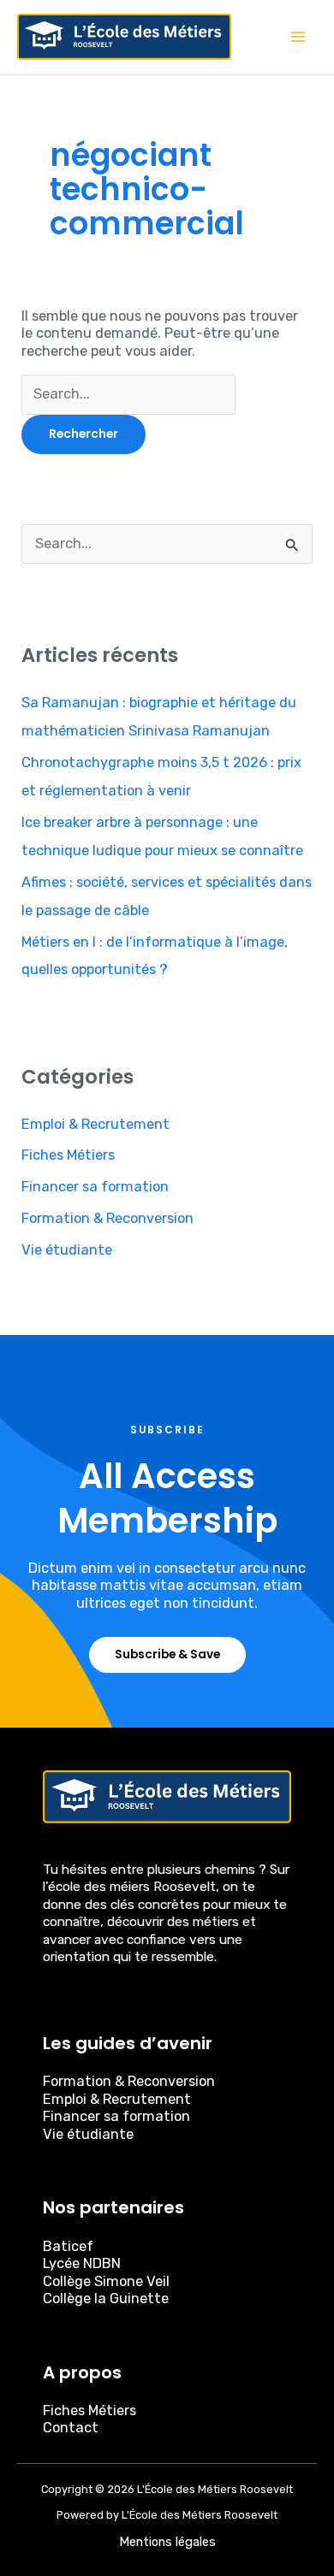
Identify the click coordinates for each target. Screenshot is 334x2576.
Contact (71, 2428)
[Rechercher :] (128, 394)
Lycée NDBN (82, 2263)
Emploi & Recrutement (95, 1124)
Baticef (68, 2246)
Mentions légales (167, 2542)
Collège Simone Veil (106, 2281)
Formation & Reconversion (107, 1218)
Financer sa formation (95, 1187)
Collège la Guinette (106, 2298)
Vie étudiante (67, 1250)
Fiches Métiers (68, 1155)
